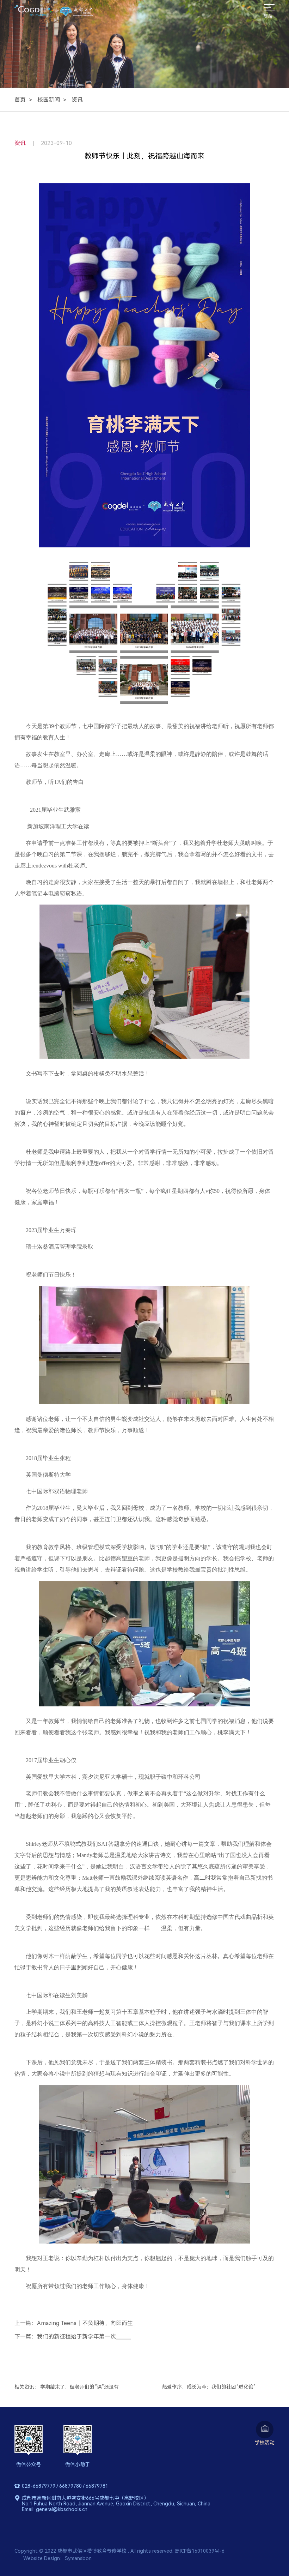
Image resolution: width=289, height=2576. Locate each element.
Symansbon (78, 2558)
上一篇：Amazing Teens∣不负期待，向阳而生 (74, 2323)
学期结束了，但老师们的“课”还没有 (79, 2387)
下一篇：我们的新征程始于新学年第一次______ (73, 2337)
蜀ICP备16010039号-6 (200, 2551)
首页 (20, 100)
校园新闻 (49, 100)
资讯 (77, 100)
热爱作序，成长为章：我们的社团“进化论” (209, 2387)
